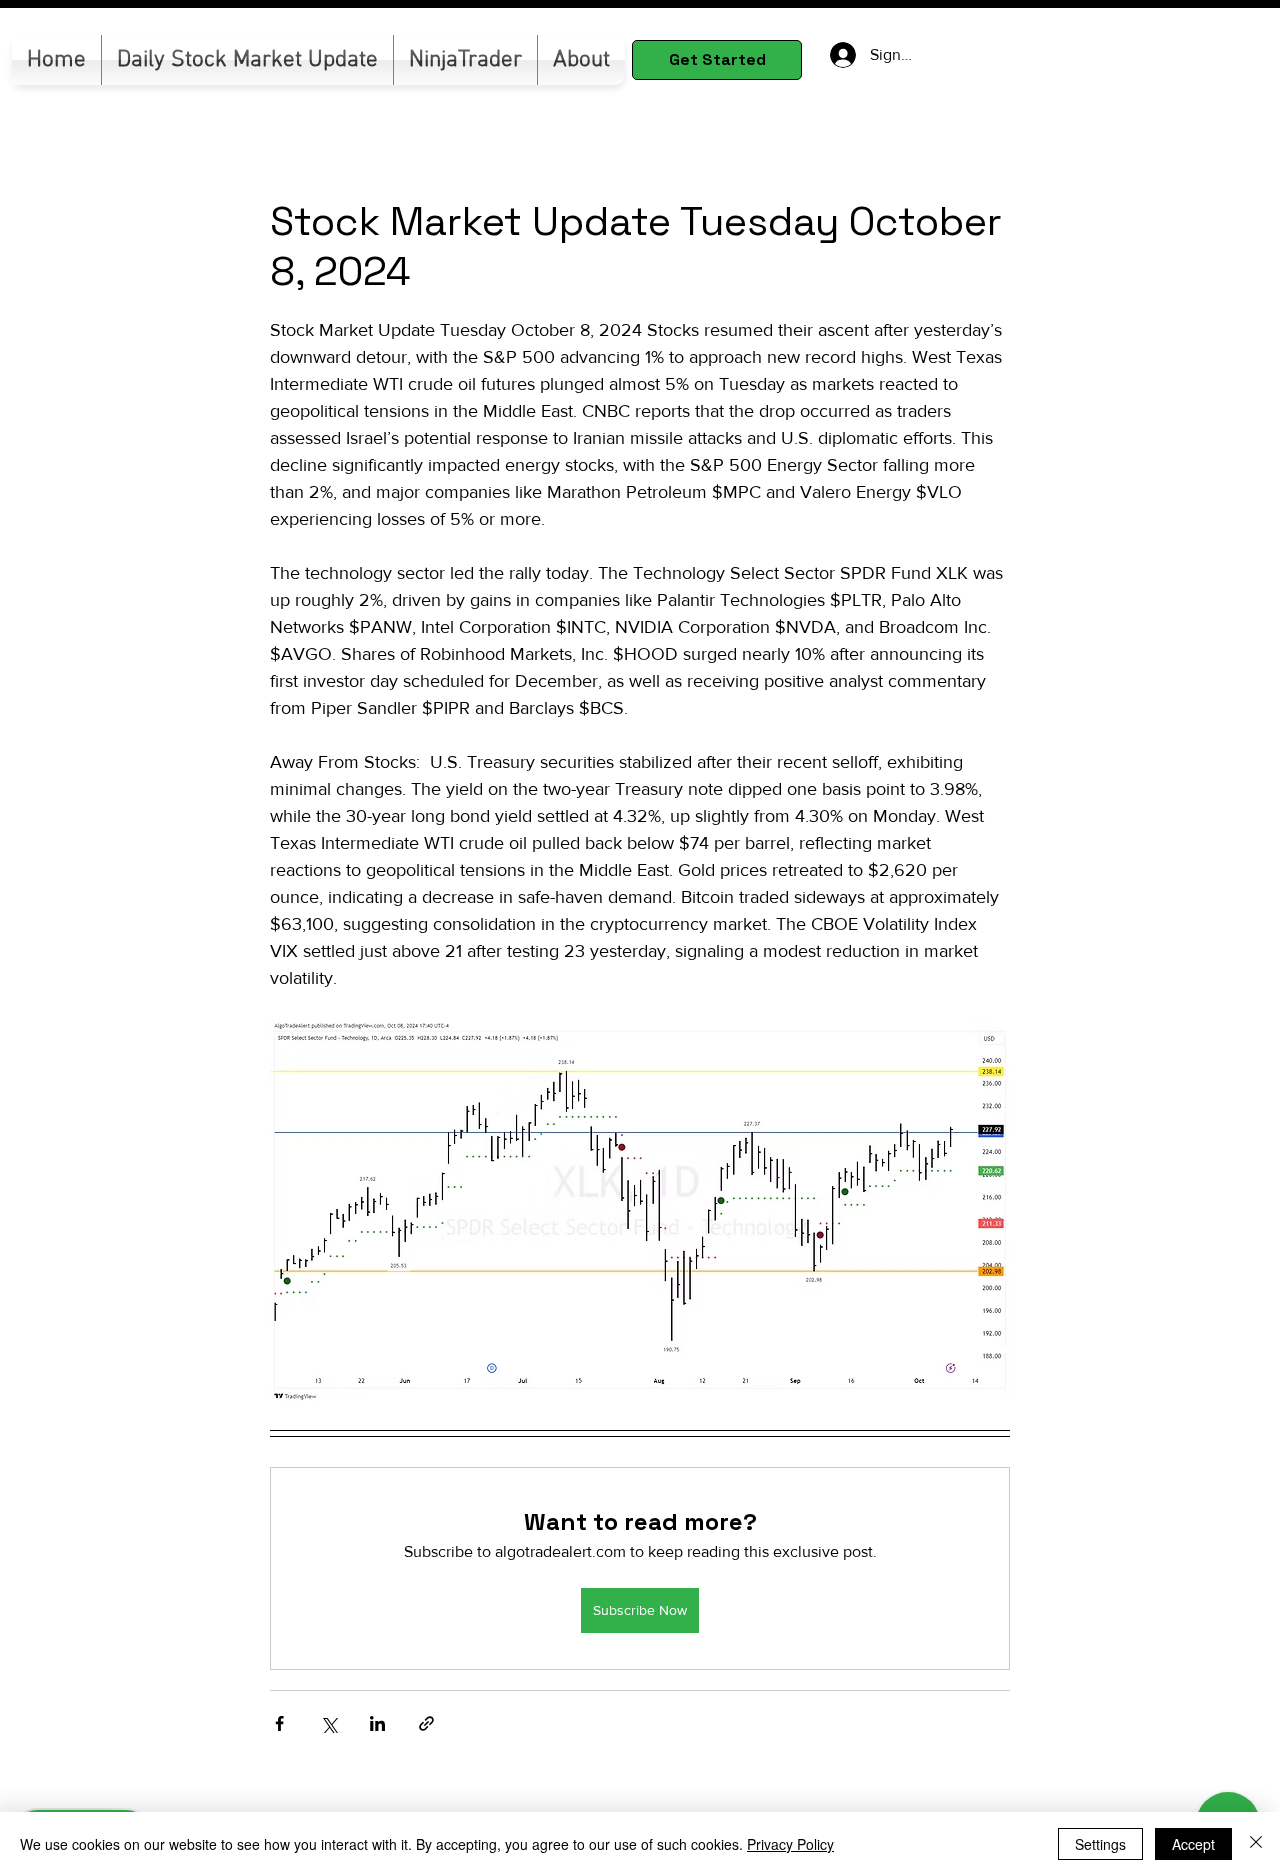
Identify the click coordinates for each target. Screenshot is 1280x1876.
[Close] (1256, 1844)
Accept (1193, 1844)
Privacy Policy (790, 1844)
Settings (1100, 1844)
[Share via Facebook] (279, 1723)
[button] (465, 60)
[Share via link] (426, 1723)
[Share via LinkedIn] (377, 1723)
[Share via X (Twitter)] (328, 1723)
